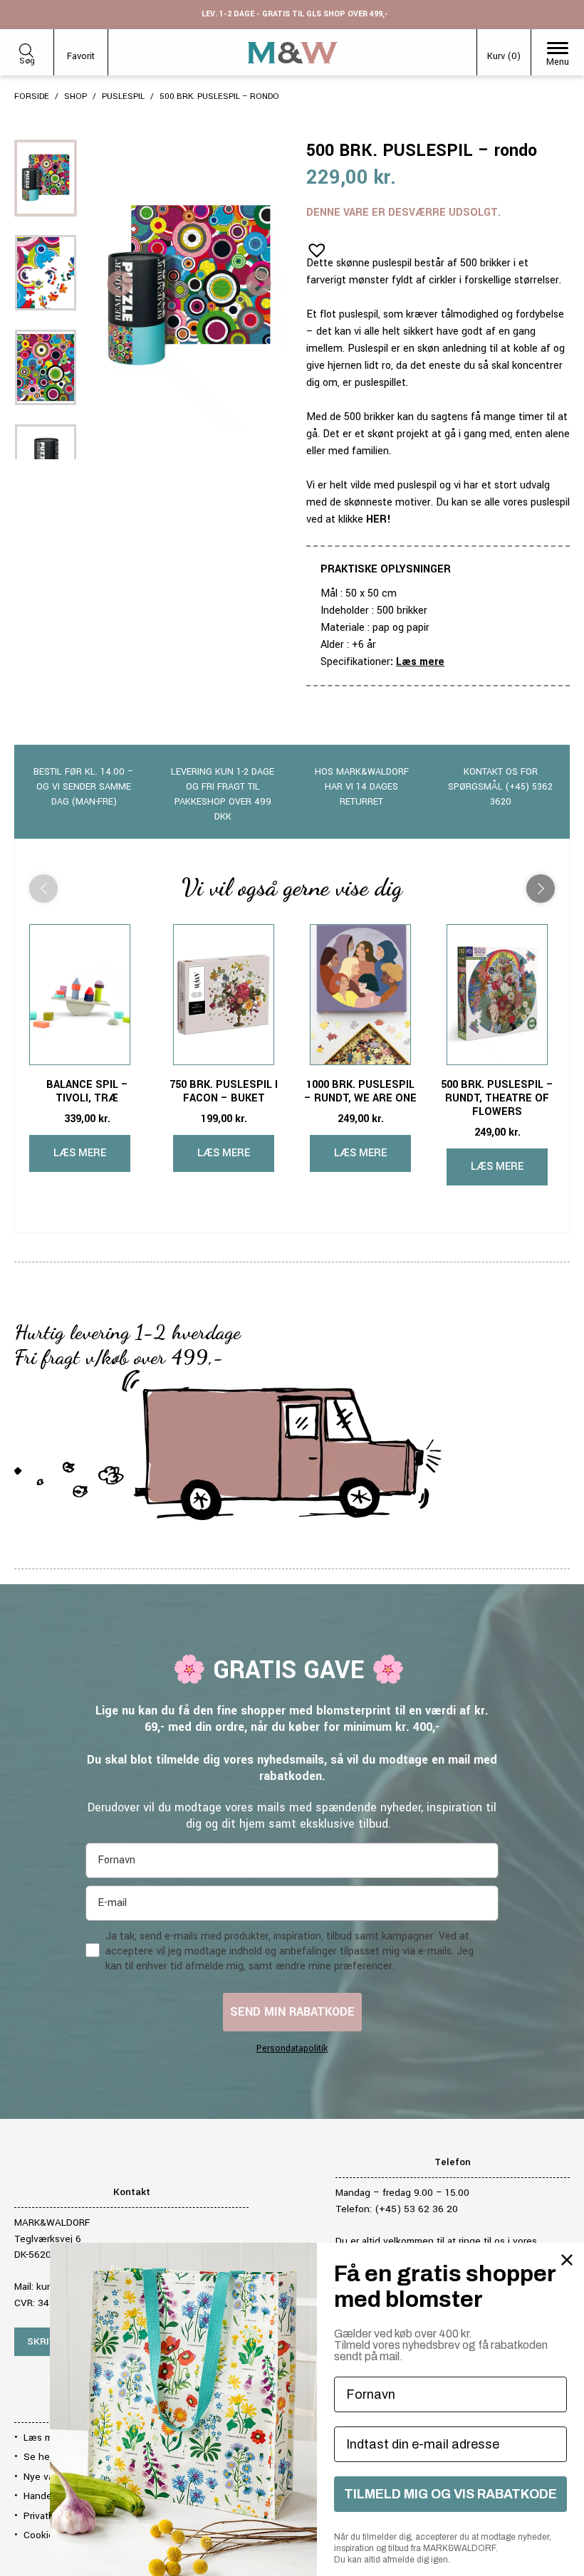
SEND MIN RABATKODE (292, 2012)
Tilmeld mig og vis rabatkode (450, 2494)
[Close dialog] (567, 2260)
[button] (313, 246)
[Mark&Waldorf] (293, 53)
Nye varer (44, 2477)
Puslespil (123, 96)
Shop (75, 96)
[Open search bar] (26, 48)
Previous (120, 285)
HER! (379, 519)
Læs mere (420, 662)
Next (259, 285)
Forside (32, 96)
